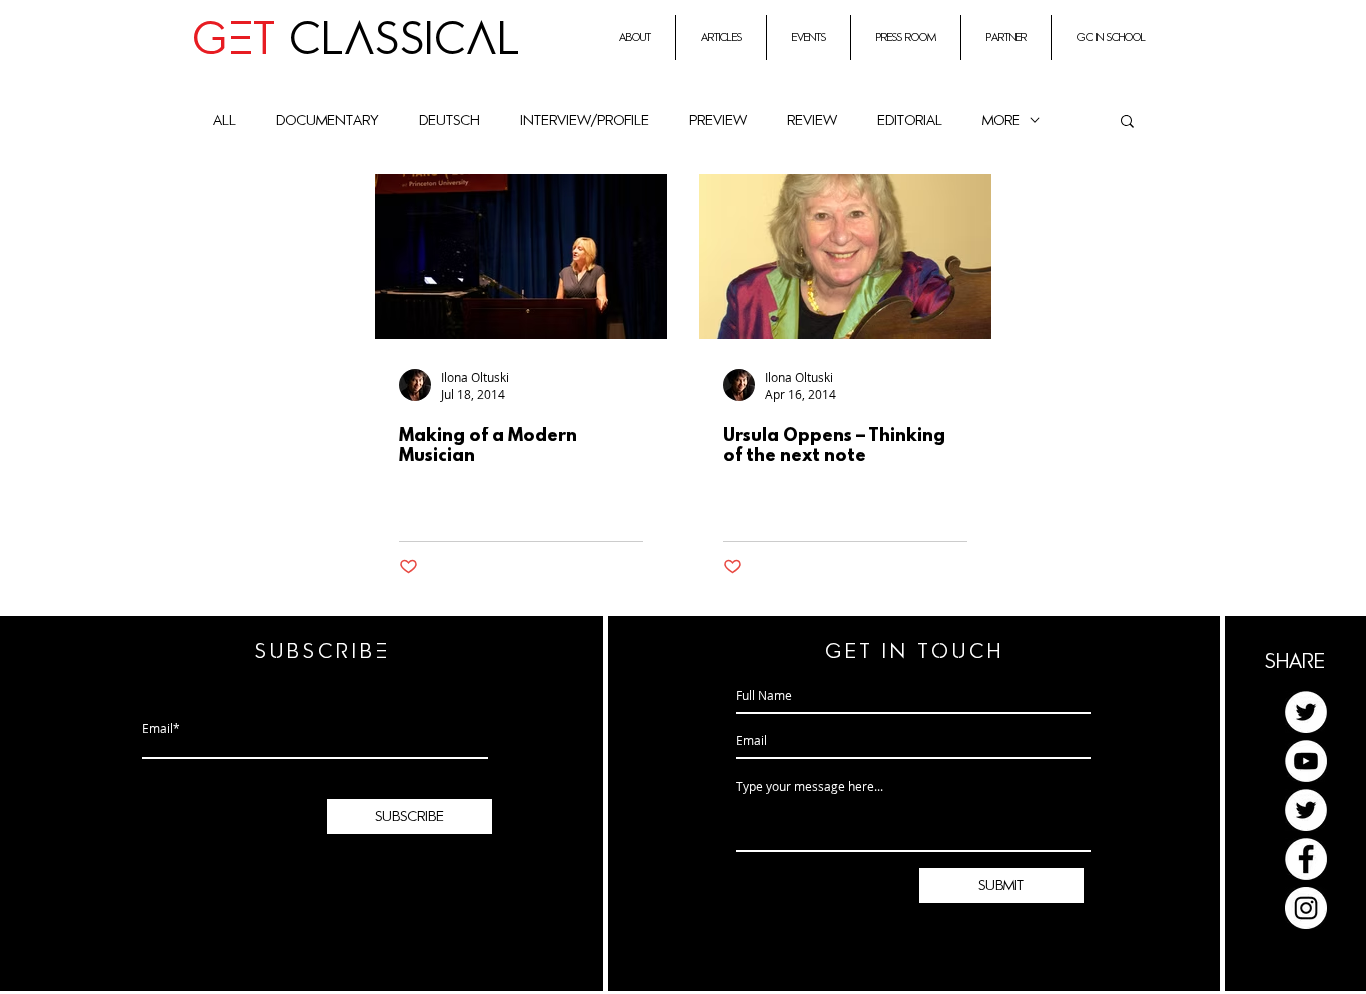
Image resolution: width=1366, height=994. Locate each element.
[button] (1127, 122)
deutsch (449, 120)
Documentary (327, 120)
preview (718, 120)
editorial (909, 120)
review (812, 120)
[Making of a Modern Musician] (521, 256)
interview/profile (584, 120)
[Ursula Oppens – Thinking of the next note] (845, 256)
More (1001, 120)
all (224, 120)
